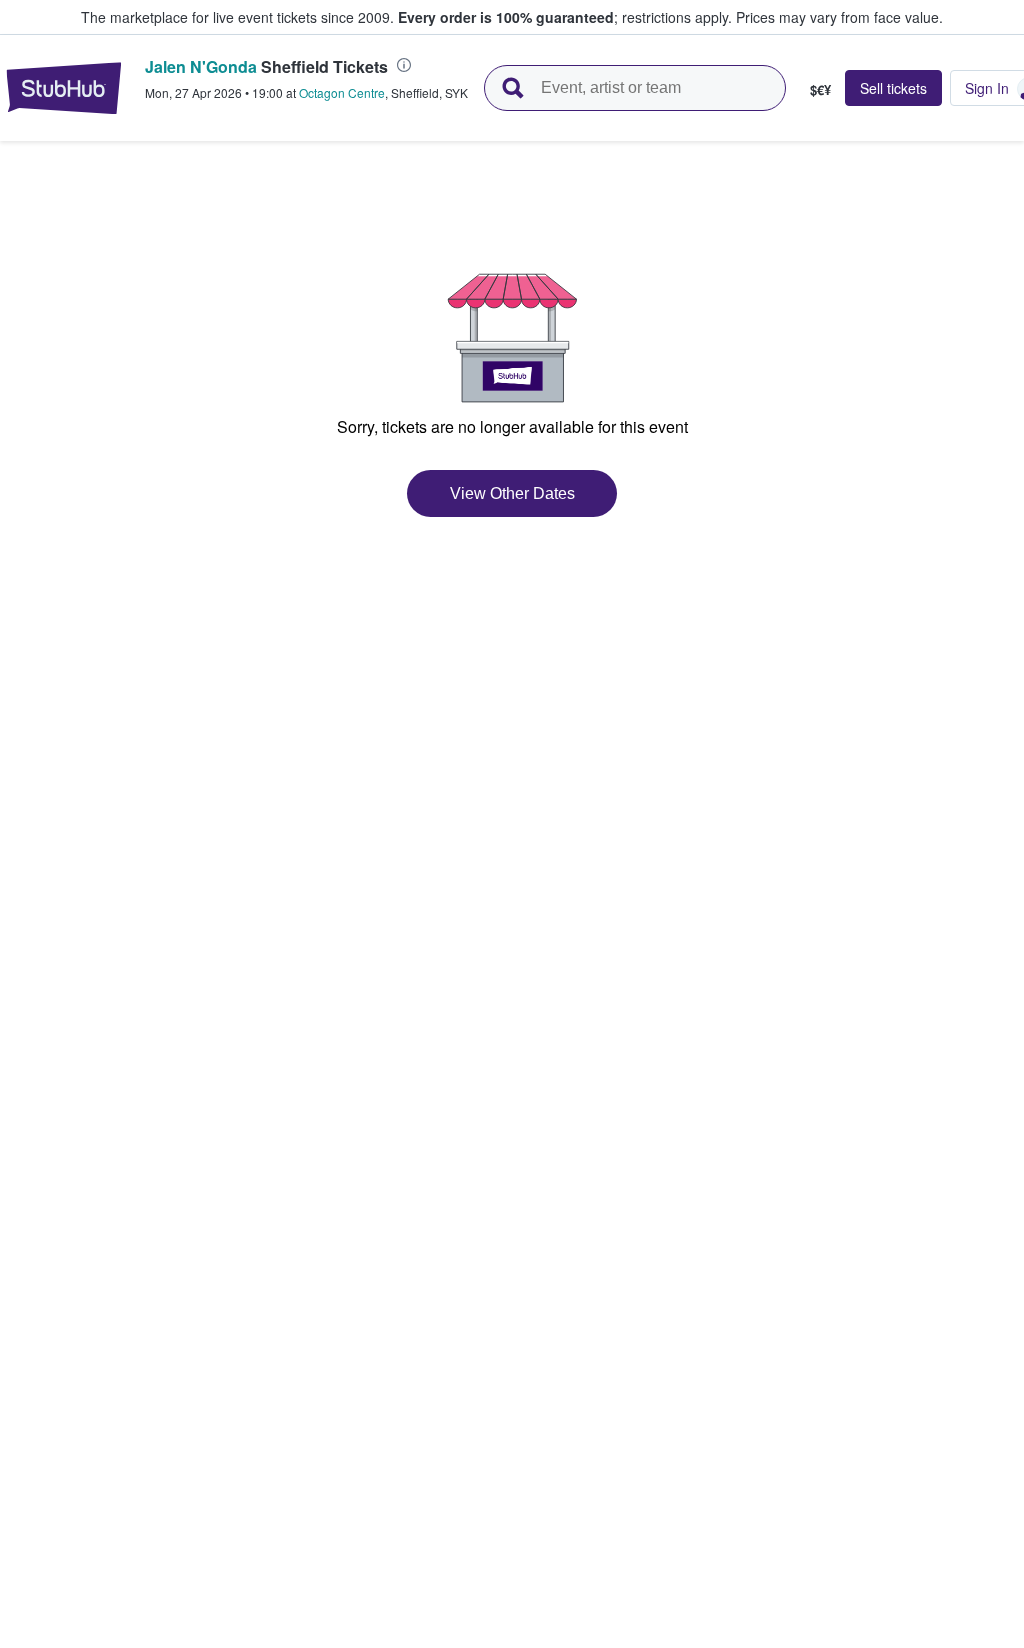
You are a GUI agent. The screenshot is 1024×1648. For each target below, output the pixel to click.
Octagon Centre (342, 92)
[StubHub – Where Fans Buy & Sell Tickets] (64, 88)
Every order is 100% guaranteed (565, 17)
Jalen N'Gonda (201, 66)
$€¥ (820, 89)
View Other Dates (512, 493)
